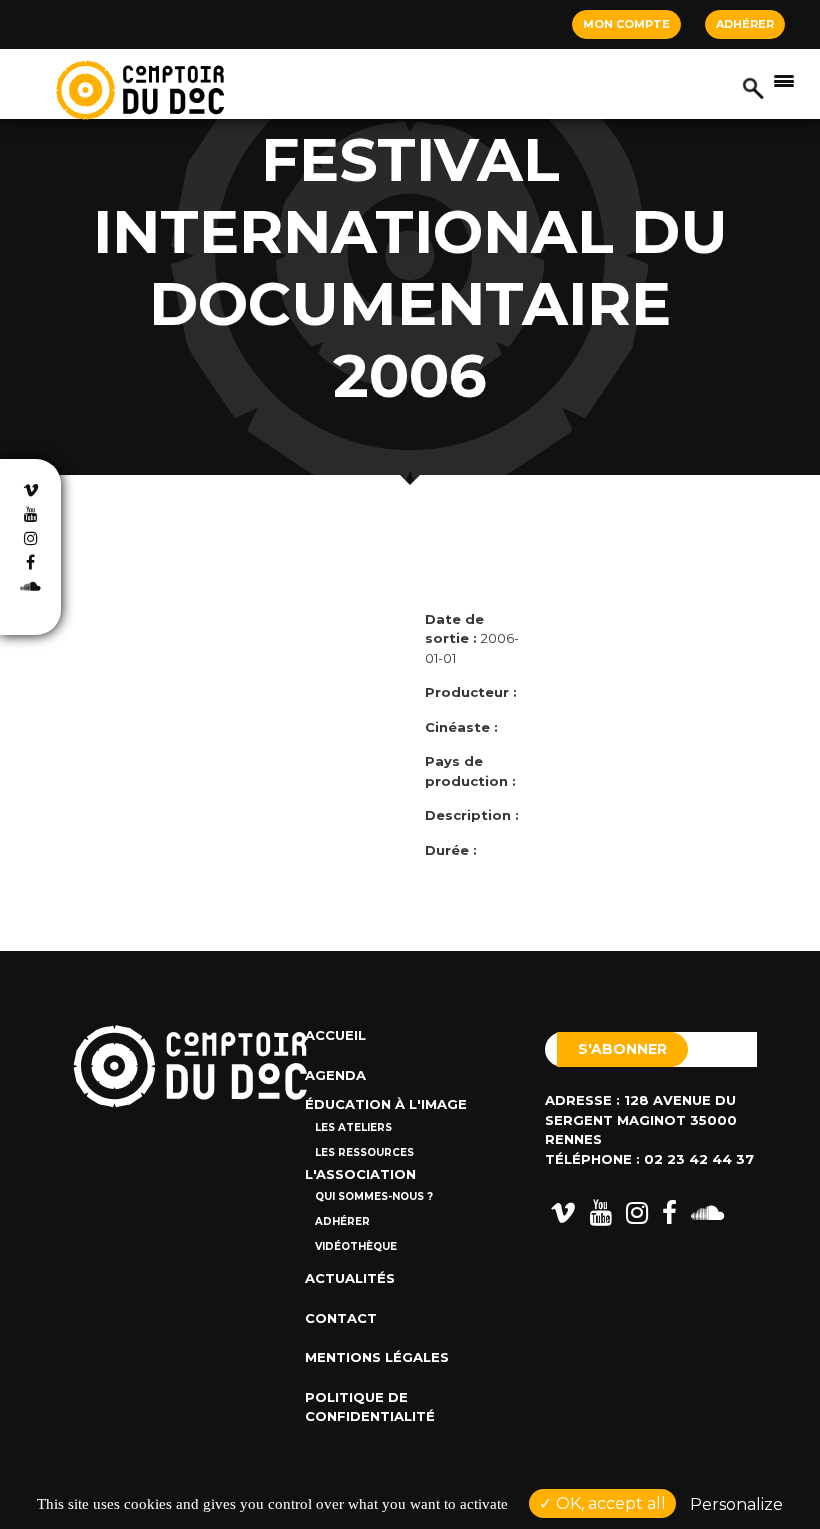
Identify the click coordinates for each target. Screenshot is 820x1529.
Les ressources (364, 1152)
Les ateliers (353, 1127)
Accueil (335, 1035)
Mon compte (626, 24)
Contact (341, 1318)
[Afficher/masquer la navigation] (784, 80)
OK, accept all (609, 1503)
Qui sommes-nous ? (374, 1196)
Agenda (335, 1075)
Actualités (350, 1278)
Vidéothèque (356, 1246)
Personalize (736, 1504)
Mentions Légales (377, 1357)
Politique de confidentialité (370, 1407)
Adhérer (745, 24)
